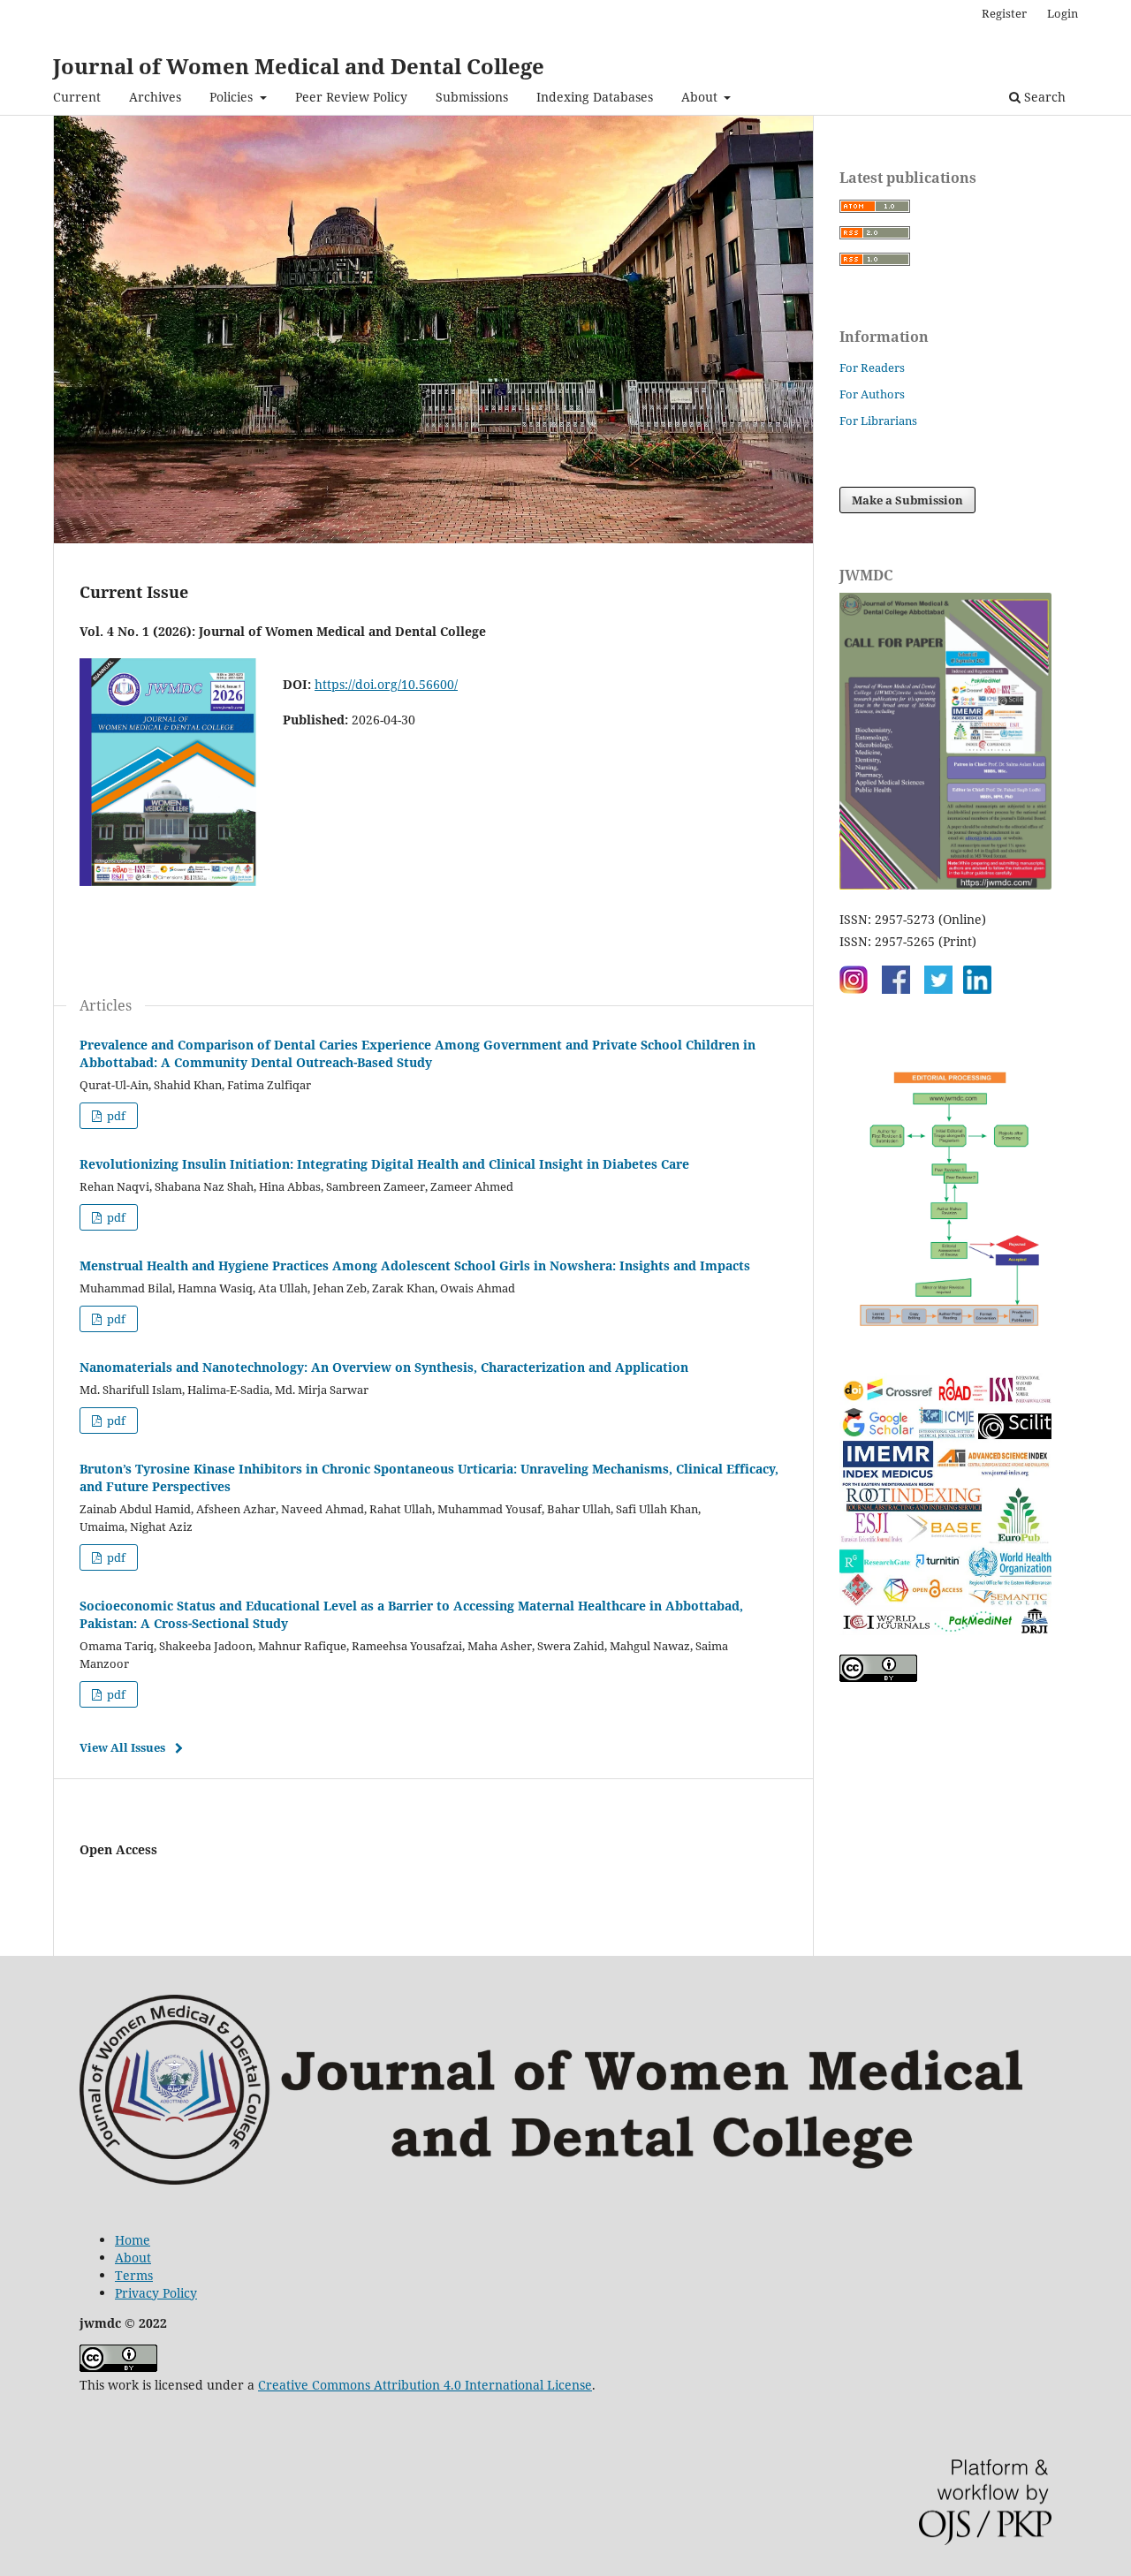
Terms (134, 2275)
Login (1063, 13)
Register (1004, 13)
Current (77, 97)
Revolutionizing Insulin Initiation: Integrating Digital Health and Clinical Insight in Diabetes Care (384, 1164)
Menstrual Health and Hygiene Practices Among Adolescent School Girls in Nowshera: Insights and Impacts (415, 1265)
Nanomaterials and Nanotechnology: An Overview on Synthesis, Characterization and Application (384, 1367)
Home (133, 2240)
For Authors (872, 394)
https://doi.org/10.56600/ (386, 684)
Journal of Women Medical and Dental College (299, 66)
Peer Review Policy (351, 97)
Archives (155, 97)
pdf (115, 1116)
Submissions (472, 97)
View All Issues (122, 1747)
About (701, 97)
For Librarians (878, 420)
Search (1043, 97)
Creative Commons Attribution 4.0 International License (425, 2385)
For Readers (872, 367)
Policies (233, 97)
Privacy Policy (156, 2293)
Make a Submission (907, 500)
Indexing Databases (595, 97)
